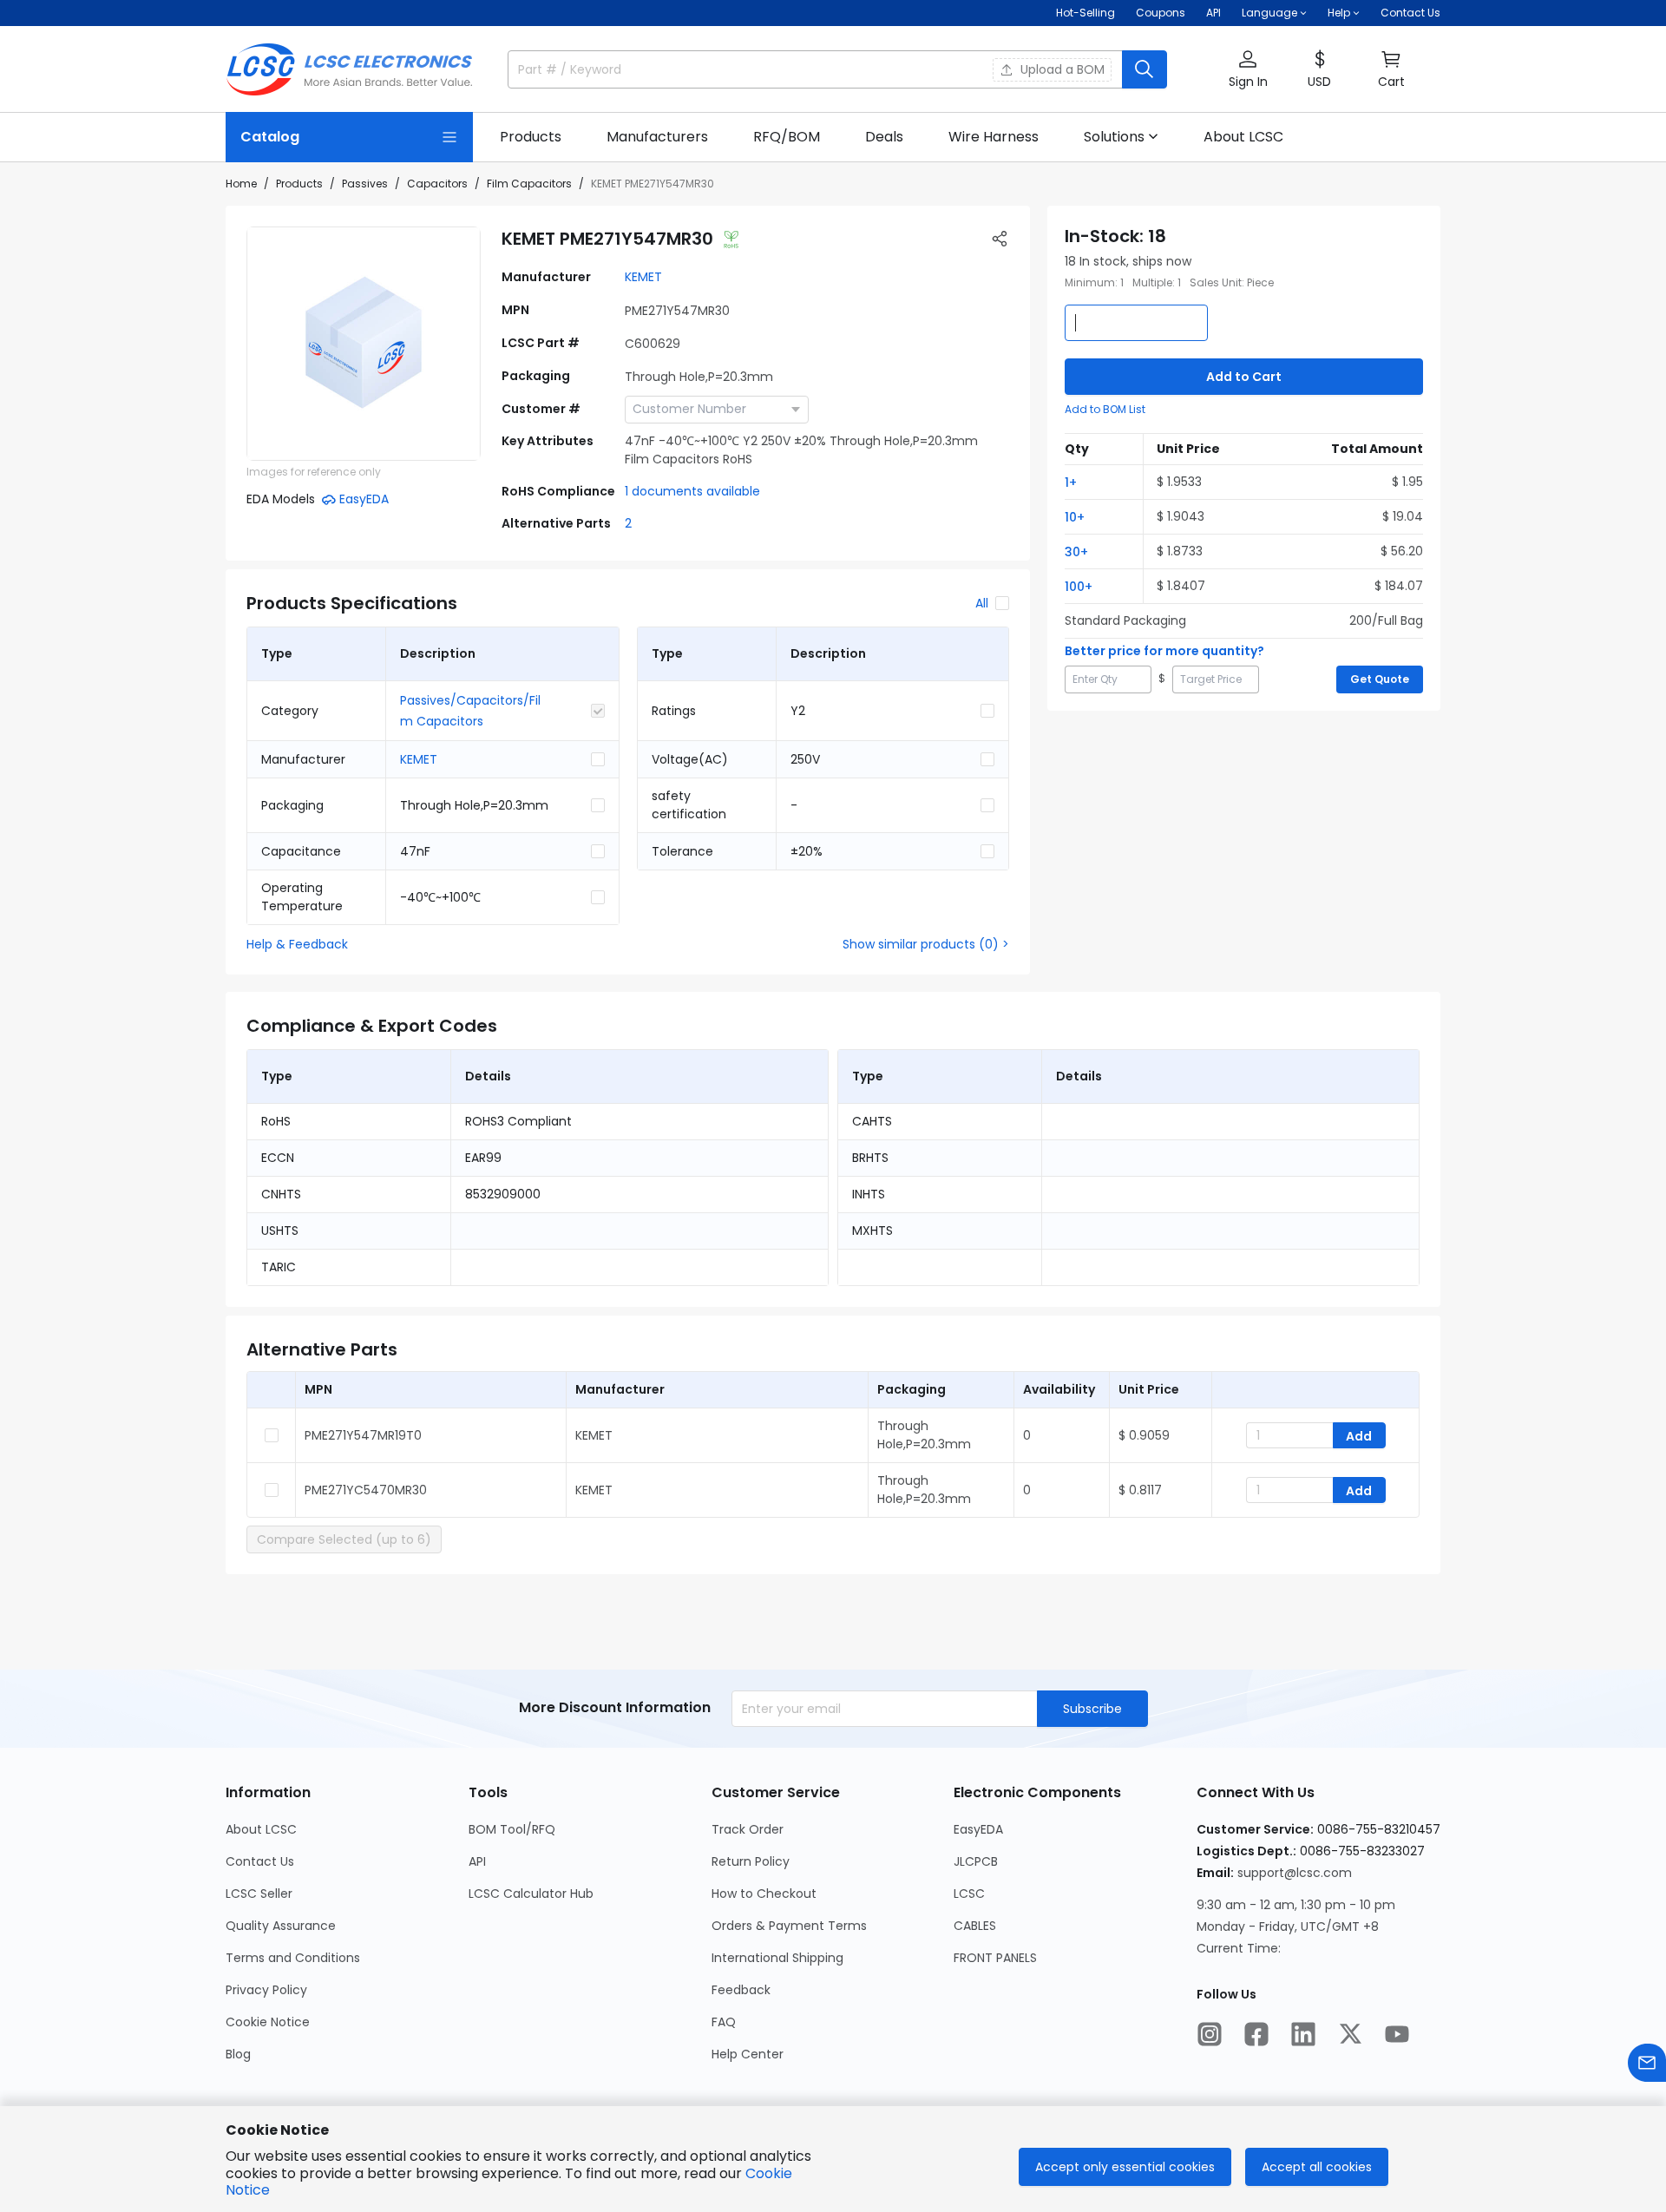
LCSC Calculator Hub (531, 1894)
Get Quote (1380, 679)
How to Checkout (764, 1894)
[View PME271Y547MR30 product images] (364, 344)
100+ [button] (1079, 587)
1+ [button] (1071, 482)
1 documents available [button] (692, 491)
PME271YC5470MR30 (366, 1490)
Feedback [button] (741, 1990)
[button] (1248, 70)
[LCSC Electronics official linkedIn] (1303, 2034)
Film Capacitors (529, 184)
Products (299, 184)
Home (241, 184)
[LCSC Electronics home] (349, 69)
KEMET (643, 277)
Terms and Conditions (293, 1958)
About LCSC (261, 1829)
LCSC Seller (259, 1894)
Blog (238, 2054)
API (1213, 13)
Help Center (748, 2054)
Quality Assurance (281, 1926)
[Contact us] (1647, 2063)
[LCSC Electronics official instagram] (1210, 2034)
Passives (365, 184)
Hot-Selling (1086, 13)
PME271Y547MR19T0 (363, 1435)
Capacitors (437, 184)
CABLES (975, 1926)
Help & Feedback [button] (297, 944)
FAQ (724, 2022)
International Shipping (777, 1958)
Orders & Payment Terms (789, 1926)
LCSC (969, 1894)
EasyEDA (978, 1829)
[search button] (1145, 69)
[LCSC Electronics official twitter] (1350, 2034)
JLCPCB (976, 1861)
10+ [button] (1075, 517)
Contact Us (1410, 13)
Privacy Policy (266, 1990)
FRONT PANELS (995, 1958)
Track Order (748, 1829)
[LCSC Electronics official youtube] (1397, 2034)
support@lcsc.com (1295, 1873)
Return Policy (751, 1861)
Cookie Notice (268, 2022)
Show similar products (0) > (926, 944)
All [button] (982, 603)
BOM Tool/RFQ (512, 1829)
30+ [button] (1076, 552)
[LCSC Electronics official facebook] (1256, 2034)
